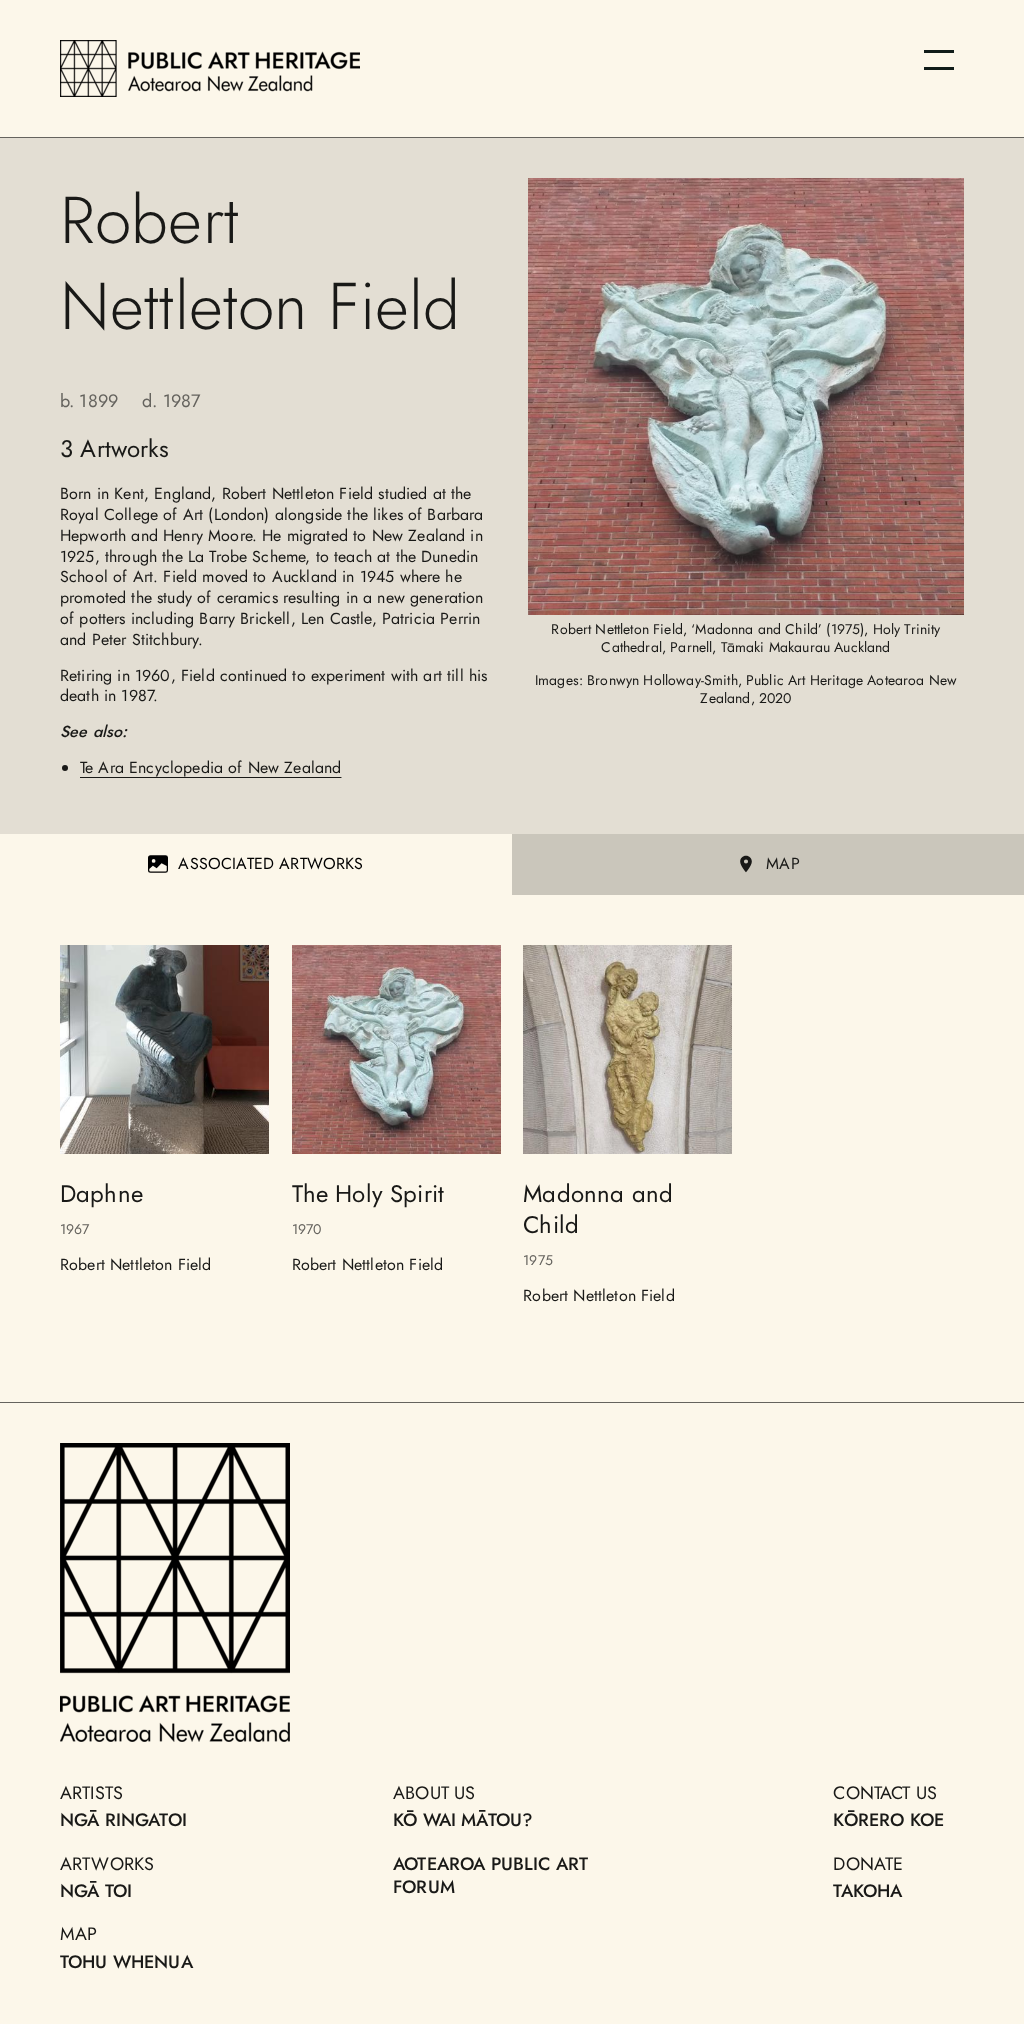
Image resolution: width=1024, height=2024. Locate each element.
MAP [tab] (782, 863)
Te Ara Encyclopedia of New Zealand (210, 767)
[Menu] (939, 60)
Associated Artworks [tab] (270, 863)
